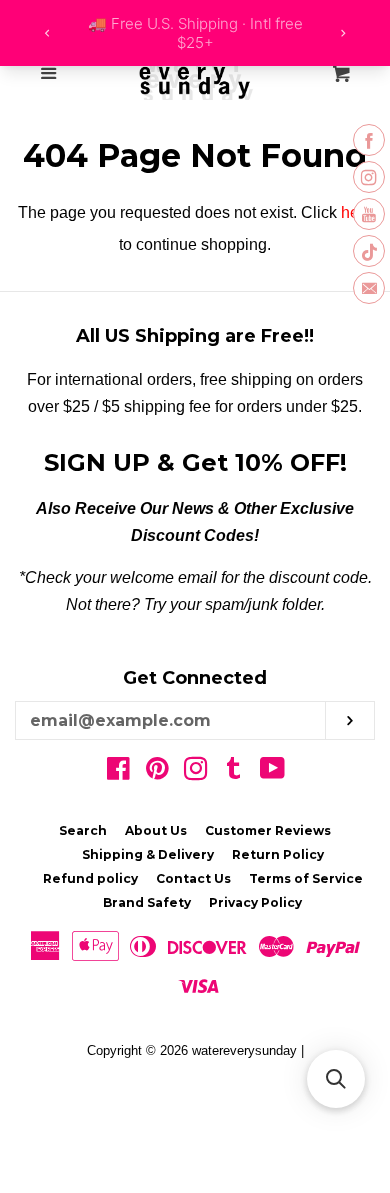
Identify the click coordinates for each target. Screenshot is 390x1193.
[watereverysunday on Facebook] (118, 772)
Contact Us (193, 878)
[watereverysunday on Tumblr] (234, 772)
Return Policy (278, 854)
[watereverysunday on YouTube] (272, 772)
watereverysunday (244, 1050)
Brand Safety (147, 902)
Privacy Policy (255, 902)
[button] (336, 1079)
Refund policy (90, 878)
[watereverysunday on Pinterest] (157, 772)
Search (83, 830)
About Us (156, 830)
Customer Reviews (268, 830)
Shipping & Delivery (148, 854)
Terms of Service (306, 878)
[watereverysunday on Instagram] (196, 772)
